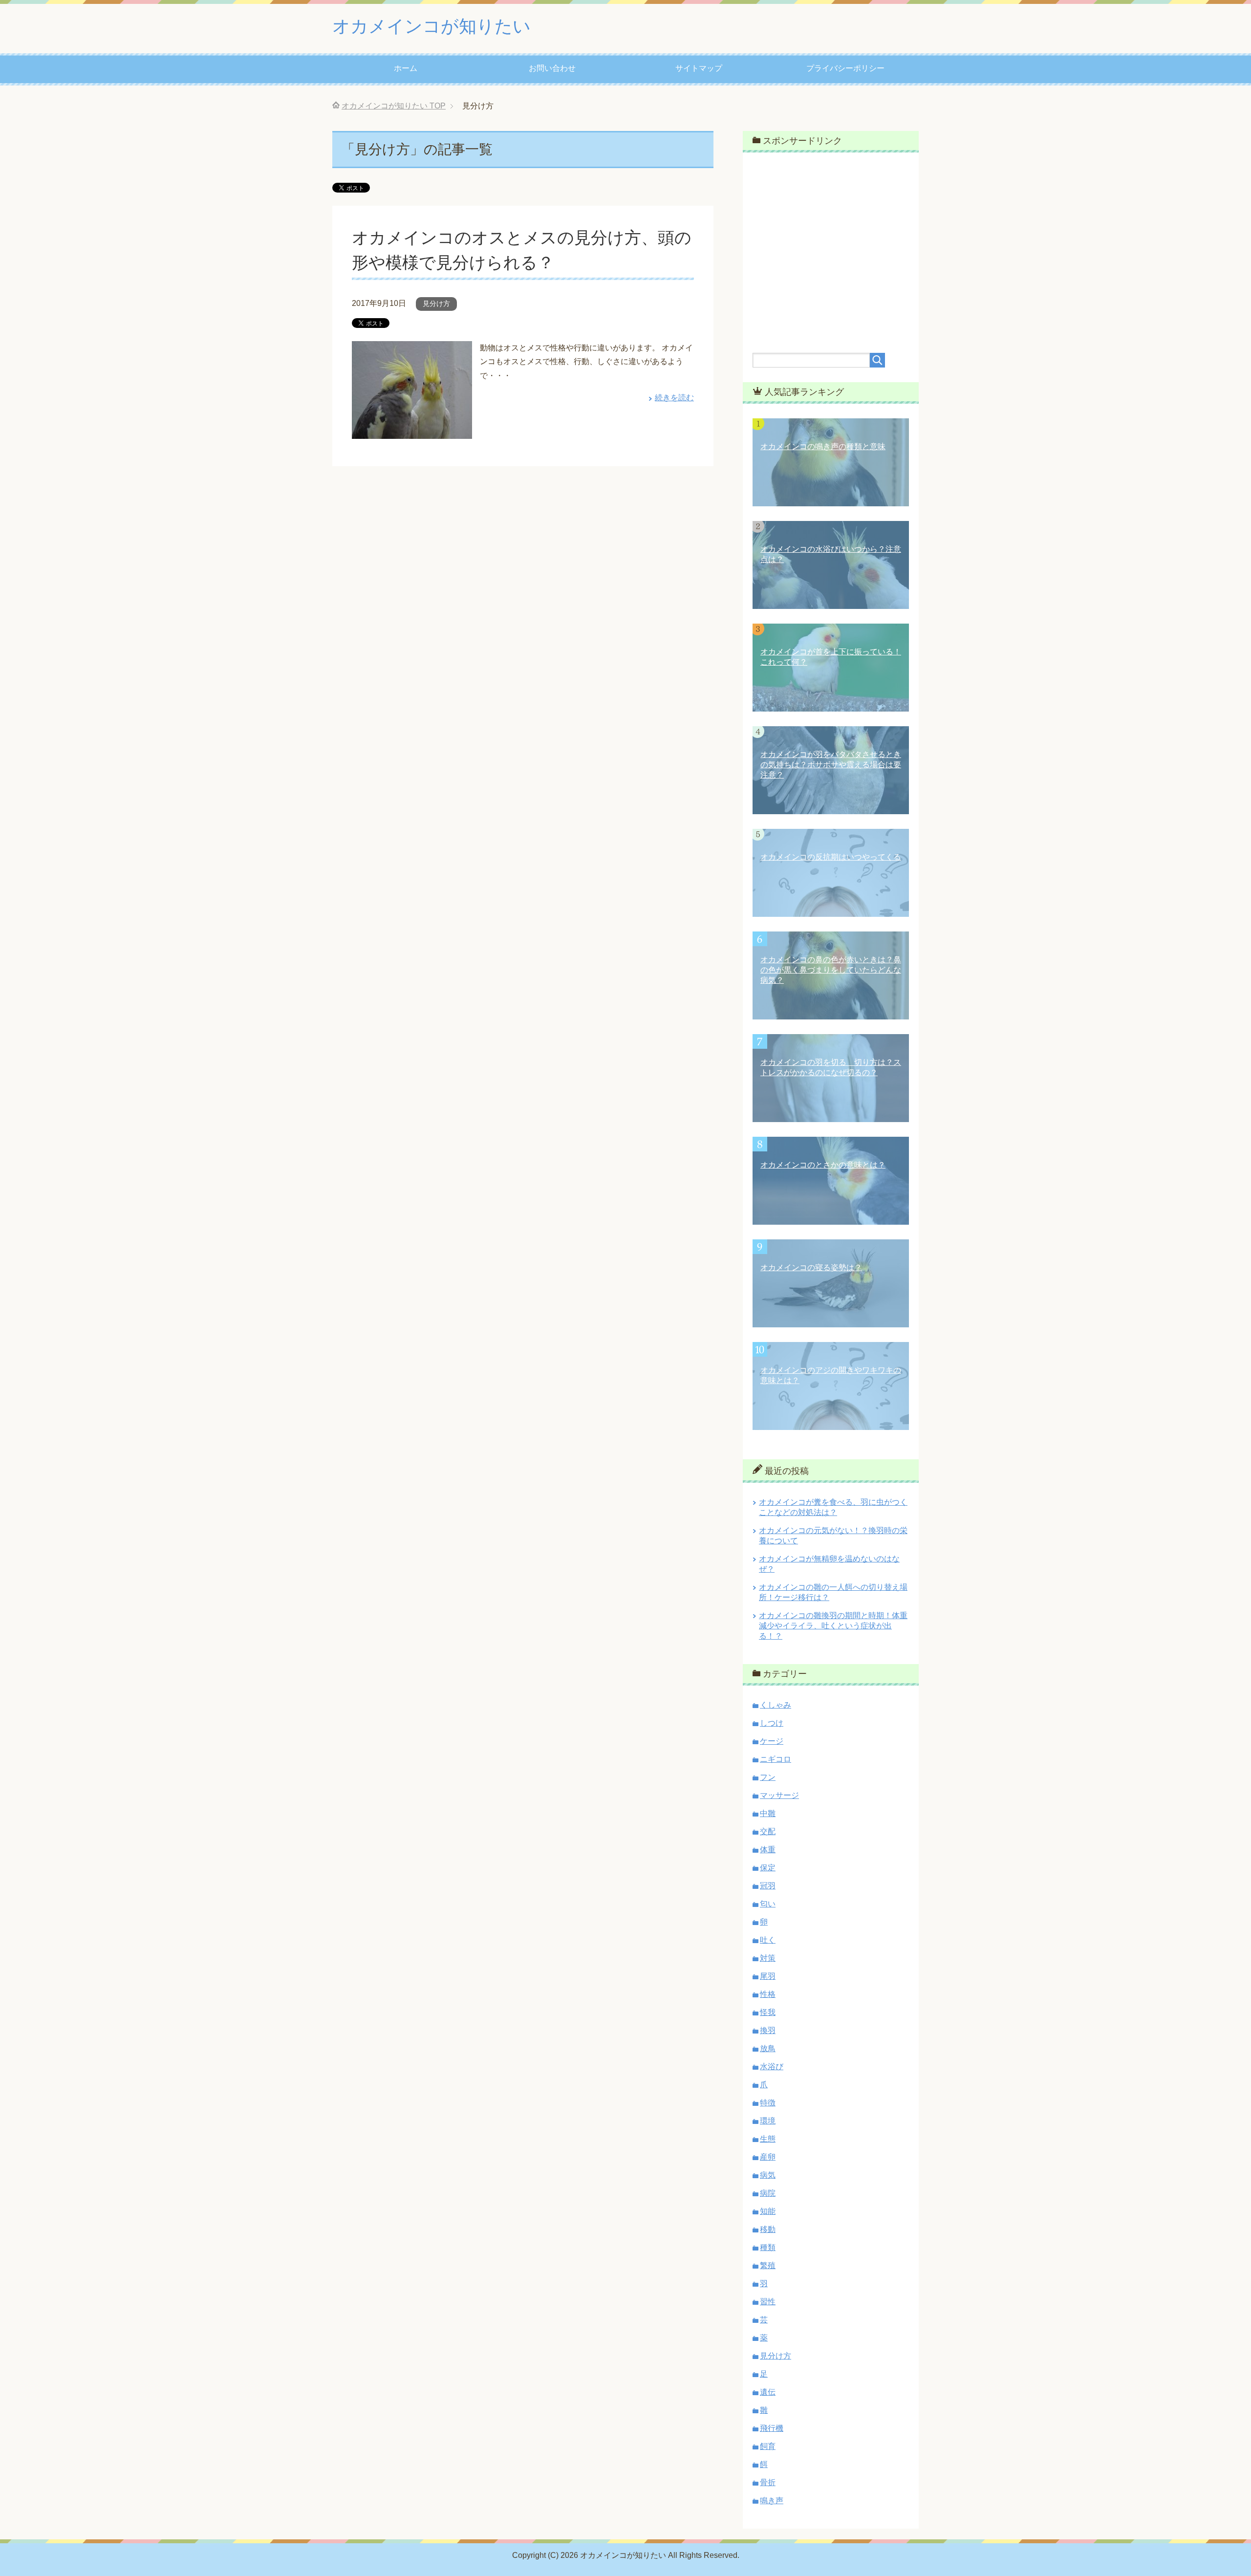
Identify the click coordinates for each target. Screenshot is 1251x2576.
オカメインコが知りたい (431, 26)
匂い (768, 1904)
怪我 (768, 2012)
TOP (394, 106)
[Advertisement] (831, 246)
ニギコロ (776, 1759)
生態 (768, 2139)
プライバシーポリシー (845, 68)
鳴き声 (772, 2500)
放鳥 (768, 2048)
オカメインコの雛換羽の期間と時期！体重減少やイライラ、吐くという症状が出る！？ (833, 1626)
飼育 (768, 2446)
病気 (768, 2175)
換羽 (768, 2030)
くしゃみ (776, 1705)
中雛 (768, 1813)
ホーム (406, 68)
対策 (768, 1958)
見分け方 (436, 303)
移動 (768, 2229)
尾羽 (768, 1976)
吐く (768, 1940)
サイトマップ (699, 68)
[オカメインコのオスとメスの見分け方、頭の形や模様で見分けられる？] (412, 431)
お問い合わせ (552, 68)
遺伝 (768, 2392)
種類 (768, 2247)
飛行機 (772, 2428)
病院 (768, 2193)
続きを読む (674, 398)
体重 (768, 1850)
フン (768, 1777)
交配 (768, 1831)
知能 (768, 2211)
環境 (768, 2121)
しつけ (772, 1723)
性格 (768, 1994)
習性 (768, 2302)
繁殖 (768, 2265)
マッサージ (779, 1795)
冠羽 (768, 1886)
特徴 (768, 2103)
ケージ (772, 1741)
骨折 (768, 2482)
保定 (768, 1868)
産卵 (768, 2157)
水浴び (772, 2067)
